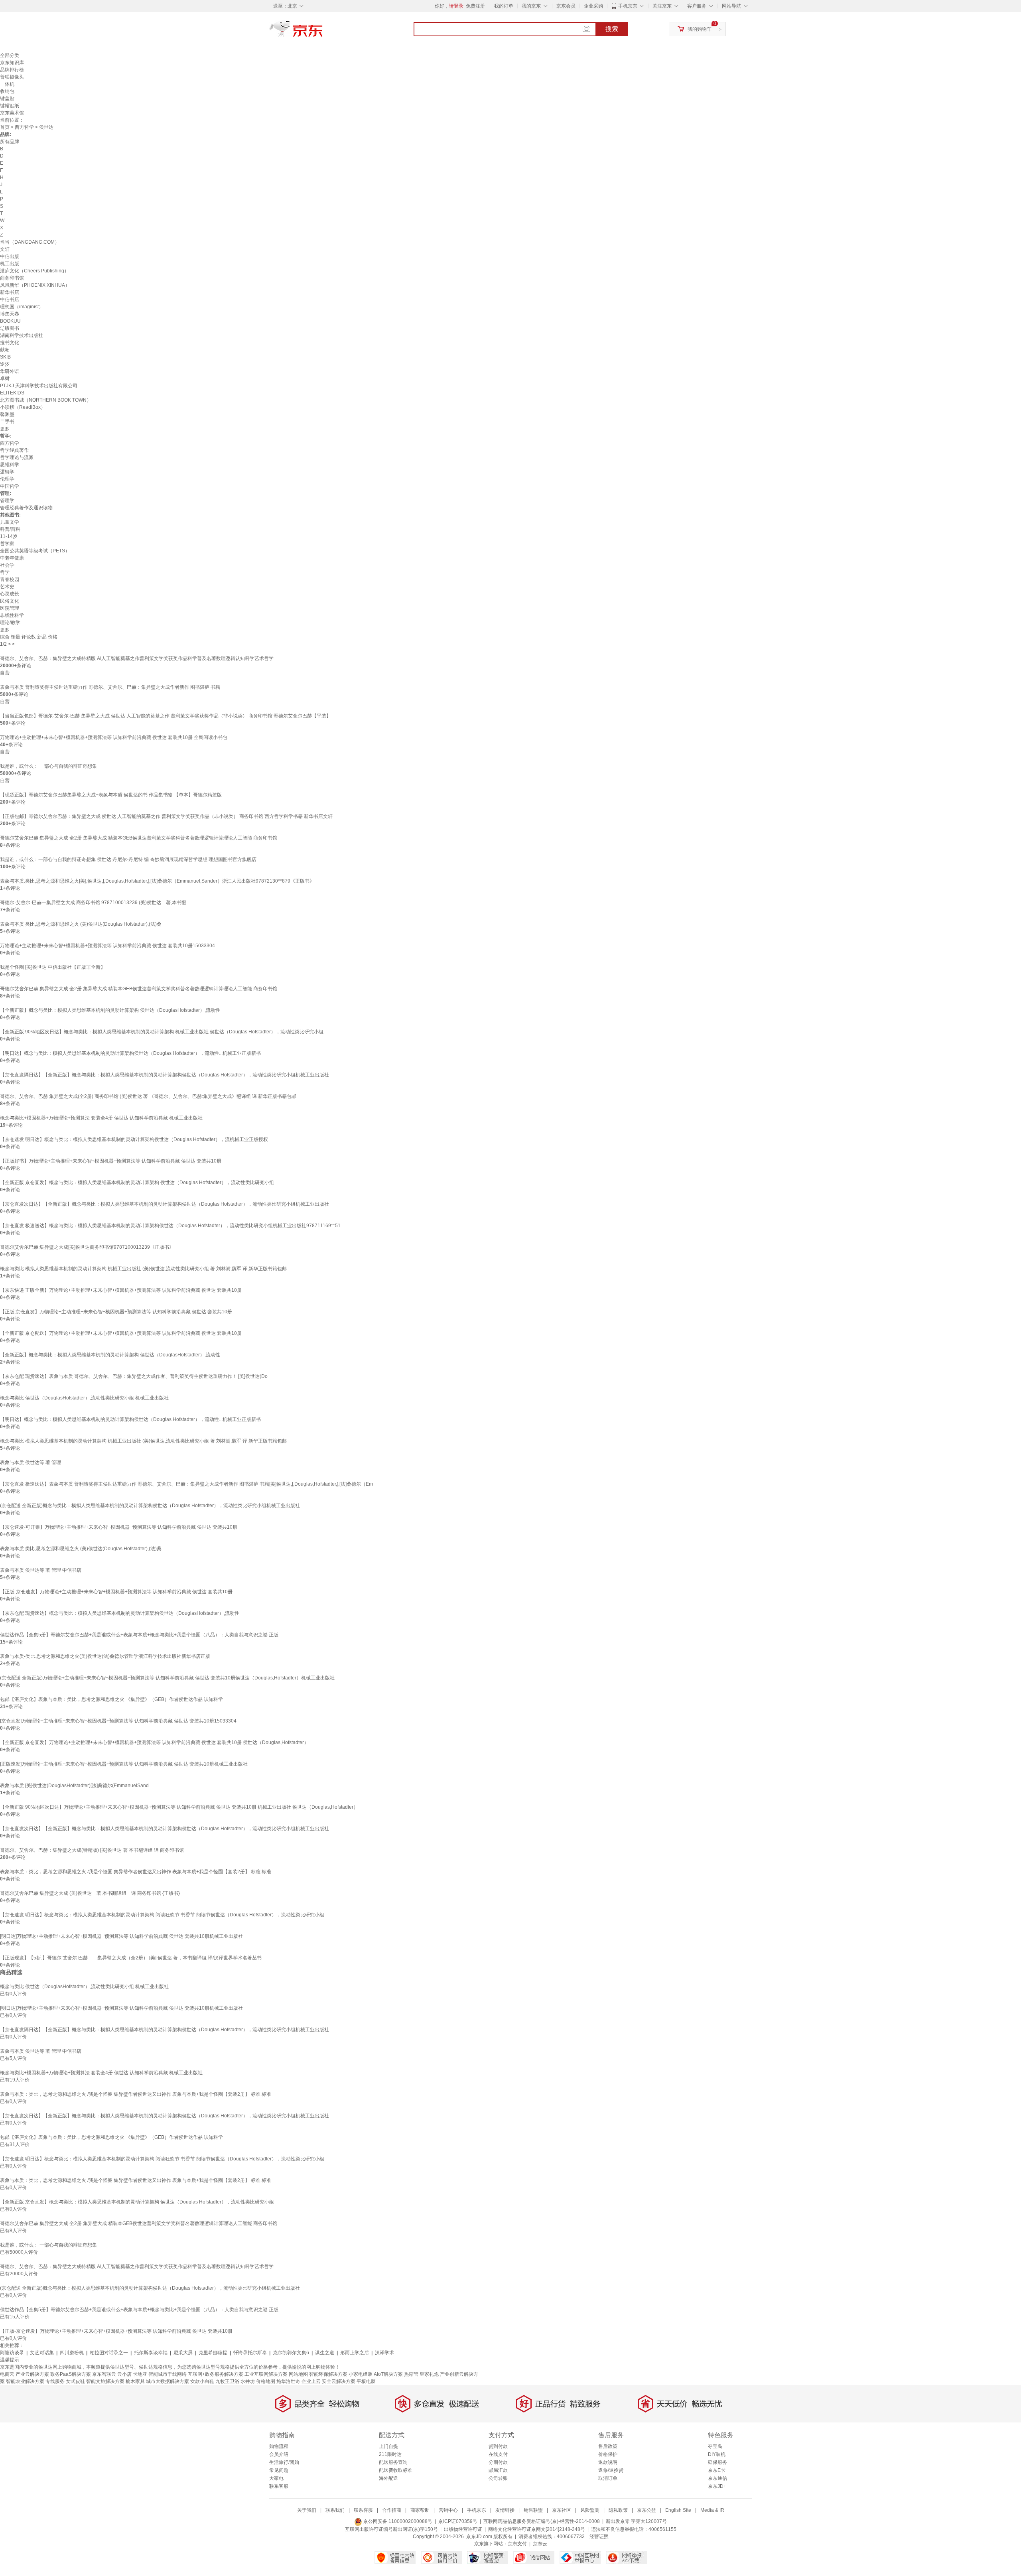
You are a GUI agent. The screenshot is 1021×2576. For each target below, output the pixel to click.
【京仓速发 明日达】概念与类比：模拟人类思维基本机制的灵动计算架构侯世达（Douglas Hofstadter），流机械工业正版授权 (134, 1139)
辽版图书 (10, 328)
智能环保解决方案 (328, 2374)
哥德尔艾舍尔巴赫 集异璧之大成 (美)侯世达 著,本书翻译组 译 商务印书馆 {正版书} (90, 1893)
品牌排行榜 (12, 70)
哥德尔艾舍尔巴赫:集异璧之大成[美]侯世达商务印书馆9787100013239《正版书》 (87, 1247)
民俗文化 (10, 601)
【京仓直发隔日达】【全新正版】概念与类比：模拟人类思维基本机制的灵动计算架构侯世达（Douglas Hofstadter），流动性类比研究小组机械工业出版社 (165, 1075)
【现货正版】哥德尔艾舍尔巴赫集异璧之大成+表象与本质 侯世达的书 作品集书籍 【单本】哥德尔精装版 (111, 795)
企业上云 (311, 2381)
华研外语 (10, 371)
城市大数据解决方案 (168, 2381)
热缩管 (411, 2374)
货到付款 (498, 2446)
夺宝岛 (715, 2446)
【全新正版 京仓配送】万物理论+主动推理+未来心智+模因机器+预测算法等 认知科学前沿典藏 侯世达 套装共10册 (121, 1333)
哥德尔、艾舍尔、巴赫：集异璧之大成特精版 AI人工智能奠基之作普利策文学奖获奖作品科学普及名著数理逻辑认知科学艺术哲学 (137, 658)
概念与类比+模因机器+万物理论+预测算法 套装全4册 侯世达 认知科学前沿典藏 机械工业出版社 (101, 1118)
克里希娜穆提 (213, 2353)
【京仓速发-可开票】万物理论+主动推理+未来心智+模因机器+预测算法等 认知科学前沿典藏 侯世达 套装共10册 (119, 1527)
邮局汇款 (498, 2470)
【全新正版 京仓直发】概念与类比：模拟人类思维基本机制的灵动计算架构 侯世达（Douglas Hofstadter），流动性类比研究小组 (137, 1183)
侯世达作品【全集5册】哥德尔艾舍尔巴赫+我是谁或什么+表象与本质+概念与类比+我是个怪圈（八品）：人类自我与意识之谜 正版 (139, 1635)
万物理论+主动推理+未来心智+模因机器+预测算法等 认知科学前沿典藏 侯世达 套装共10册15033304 (107, 946)
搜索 (612, 29)
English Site (678, 2510)
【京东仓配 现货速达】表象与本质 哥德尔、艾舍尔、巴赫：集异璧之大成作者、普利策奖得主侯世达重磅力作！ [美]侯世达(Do (134, 1376)
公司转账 (498, 2478)
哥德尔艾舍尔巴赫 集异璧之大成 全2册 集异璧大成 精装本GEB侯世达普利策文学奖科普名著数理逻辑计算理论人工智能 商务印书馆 (139, 838)
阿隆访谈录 (12, 2353)
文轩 (5, 249)
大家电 (276, 2478)
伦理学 (7, 479)
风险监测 (590, 2510)
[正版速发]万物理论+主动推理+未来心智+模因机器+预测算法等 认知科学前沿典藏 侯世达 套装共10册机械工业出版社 (124, 1764)
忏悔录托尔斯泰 (250, 2353)
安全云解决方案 (339, 2381)
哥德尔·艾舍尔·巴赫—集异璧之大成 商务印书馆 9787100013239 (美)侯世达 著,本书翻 (93, 903)
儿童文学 (10, 522)
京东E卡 (717, 2470)
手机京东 (628, 6)
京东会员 (566, 6)
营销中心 (448, 2510)
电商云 (7, 2374)
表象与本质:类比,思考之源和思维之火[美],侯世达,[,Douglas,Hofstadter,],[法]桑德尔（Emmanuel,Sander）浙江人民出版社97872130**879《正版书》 (157, 881)
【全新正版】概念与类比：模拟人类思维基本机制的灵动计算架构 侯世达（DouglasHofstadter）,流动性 (110, 1010)
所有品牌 (10, 142)
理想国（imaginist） (22, 307)
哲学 (5, 572)
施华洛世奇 (288, 2381)
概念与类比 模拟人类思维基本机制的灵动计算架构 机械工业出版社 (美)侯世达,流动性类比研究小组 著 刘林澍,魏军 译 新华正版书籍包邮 (143, 1269)
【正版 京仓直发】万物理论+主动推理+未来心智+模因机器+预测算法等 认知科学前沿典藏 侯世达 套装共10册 (116, 1312)
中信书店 (10, 300)
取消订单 (608, 2478)
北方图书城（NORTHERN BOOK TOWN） (46, 400)
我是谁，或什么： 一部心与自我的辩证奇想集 (48, 766)
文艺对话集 (42, 2353)
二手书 (7, 422)
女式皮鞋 (75, 2381)
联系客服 (279, 2486)
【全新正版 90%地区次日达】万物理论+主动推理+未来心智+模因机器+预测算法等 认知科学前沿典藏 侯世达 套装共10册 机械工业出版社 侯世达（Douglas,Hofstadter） (179, 1807)
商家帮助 (420, 2510)
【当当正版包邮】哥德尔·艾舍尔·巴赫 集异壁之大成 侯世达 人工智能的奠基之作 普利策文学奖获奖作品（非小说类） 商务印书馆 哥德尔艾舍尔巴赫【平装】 (166, 716)
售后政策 (608, 2446)
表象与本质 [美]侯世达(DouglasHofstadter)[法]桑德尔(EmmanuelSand (74, 1786)
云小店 (124, 2374)
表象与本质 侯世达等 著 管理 (31, 1462)
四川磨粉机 (72, 2353)
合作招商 (392, 2510)
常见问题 (279, 2470)
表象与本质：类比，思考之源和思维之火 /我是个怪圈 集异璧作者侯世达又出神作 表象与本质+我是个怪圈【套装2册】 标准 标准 (136, 1872)
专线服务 (55, 2381)
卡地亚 (140, 2374)
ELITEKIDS (12, 393)
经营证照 (599, 2537)
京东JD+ (717, 2486)
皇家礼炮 (429, 2374)
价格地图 (266, 2381)
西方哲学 (24, 127)
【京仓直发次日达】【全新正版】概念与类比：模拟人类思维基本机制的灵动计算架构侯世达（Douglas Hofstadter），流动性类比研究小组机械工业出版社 (165, 1204)
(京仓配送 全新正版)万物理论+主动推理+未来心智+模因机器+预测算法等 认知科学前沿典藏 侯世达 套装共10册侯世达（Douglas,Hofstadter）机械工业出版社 (167, 1678)
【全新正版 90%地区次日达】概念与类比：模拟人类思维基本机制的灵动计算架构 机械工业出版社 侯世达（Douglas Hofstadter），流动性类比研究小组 (162, 1032)
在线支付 (498, 2454)
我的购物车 (700, 29)
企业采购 (593, 6)
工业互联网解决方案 (266, 2374)
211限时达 (390, 2454)
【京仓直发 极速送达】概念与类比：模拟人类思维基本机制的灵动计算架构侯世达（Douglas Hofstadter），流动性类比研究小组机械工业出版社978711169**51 (170, 1226)
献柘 (5, 350)
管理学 (7, 501)
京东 (323, 32)
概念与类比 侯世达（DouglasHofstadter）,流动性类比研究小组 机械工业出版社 (84, 1398)
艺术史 (7, 587)
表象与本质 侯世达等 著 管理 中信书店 (41, 1570)
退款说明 (608, 2462)
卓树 (5, 378)
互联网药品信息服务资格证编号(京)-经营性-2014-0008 (542, 2521)
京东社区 (562, 2510)
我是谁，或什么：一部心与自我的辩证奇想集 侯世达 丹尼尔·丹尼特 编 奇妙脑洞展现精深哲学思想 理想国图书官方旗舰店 (128, 859)
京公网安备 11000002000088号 (397, 2521)
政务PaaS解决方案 (71, 2374)
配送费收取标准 (396, 2470)
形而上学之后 (355, 2353)
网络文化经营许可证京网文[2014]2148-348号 (537, 2529)
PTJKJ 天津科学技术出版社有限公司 (39, 386)
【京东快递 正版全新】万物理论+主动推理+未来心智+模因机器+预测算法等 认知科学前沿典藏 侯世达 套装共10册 (121, 1290)
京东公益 (647, 2510)
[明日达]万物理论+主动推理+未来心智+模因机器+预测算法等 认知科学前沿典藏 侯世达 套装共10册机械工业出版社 (121, 1936)
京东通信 (717, 2478)
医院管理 (10, 608)
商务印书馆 (12, 278)
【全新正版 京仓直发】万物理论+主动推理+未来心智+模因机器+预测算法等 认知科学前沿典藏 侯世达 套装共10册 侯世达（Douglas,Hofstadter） (154, 1742)
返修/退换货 (611, 2470)
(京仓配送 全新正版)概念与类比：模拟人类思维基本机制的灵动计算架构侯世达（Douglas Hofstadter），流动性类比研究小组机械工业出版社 (150, 1506)
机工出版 (10, 264)
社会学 (7, 565)
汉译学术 (384, 2353)
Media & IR (712, 2510)
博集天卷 (10, 314)
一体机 (7, 84)
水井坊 (248, 2381)
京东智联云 (104, 2374)
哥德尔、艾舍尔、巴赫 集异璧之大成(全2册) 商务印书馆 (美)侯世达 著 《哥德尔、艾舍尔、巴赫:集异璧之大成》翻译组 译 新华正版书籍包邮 (148, 1096)
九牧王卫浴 (227, 2381)
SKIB (5, 357)
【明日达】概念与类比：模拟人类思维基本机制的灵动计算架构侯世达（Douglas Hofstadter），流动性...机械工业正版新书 (130, 1053)
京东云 (540, 2544)
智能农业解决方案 (25, 2381)
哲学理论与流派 (17, 457)
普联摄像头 (12, 77)
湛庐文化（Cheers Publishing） (34, 271)
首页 (5, 127)
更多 (5, 429)
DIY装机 (717, 2454)
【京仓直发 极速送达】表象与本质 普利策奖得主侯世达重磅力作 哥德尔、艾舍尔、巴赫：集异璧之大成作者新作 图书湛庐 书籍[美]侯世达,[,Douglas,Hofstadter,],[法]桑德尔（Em (186, 1484)
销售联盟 (533, 2510)
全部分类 (10, 55)
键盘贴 (7, 99)
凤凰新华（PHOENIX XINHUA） (35, 285)
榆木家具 (135, 2381)
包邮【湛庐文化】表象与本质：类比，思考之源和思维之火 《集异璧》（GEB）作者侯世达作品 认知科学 (111, 1699)
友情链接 (505, 2510)
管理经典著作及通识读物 (26, 508)
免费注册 (475, 6)
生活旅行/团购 (284, 2462)
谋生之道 (325, 2353)
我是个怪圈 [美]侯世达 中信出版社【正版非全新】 (53, 967)
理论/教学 (10, 623)
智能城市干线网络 (168, 2374)
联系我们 (335, 2510)
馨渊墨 (7, 414)
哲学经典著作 (14, 450)
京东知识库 (12, 63)
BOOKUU (10, 321)
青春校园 (10, 579)
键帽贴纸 (10, 106)
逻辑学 (7, 472)
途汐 (5, 364)
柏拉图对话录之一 (109, 2353)
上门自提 (388, 2446)
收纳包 (7, 91)
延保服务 (717, 2462)
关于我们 (307, 2510)
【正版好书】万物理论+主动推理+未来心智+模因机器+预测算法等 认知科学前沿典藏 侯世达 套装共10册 (111, 1161)
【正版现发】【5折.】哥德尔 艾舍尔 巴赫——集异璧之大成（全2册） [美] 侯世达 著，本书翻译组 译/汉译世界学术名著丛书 (131, 1958)
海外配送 (388, 2478)
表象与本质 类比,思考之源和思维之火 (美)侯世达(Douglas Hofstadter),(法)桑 (81, 924)
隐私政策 (618, 2510)
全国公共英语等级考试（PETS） (35, 551)
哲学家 (7, 544)
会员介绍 (279, 2454)
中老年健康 (12, 558)
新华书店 (10, 292)
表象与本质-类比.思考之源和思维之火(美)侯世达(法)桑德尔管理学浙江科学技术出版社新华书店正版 (105, 1656)
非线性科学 (12, 615)
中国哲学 (10, 486)
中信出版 (10, 256)
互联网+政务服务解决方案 (216, 2374)
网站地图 (298, 2374)
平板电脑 (366, 2381)
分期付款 (498, 2462)
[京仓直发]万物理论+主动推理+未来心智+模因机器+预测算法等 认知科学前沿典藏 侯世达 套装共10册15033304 (118, 1721)
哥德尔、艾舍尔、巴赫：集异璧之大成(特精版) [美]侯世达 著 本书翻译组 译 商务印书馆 (92, 1850)
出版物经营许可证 (463, 2529)
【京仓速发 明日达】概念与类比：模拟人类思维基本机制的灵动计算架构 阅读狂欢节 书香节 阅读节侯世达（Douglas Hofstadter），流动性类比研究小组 (162, 1915)
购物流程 (279, 2446)
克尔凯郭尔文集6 (291, 2353)
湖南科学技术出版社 (22, 335)
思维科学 (10, 465)
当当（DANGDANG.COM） (30, 242)
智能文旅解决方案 (105, 2381)
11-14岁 (9, 536)
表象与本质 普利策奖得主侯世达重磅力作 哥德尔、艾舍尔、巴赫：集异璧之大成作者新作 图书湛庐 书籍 (110, 687)
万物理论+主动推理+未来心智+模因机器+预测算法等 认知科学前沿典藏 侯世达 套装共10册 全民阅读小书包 (114, 737)
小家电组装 (361, 2374)
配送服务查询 (393, 2462)
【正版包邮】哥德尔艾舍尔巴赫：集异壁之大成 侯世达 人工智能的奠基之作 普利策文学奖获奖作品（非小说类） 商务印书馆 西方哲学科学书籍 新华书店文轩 (166, 816)
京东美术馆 (12, 113)
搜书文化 (10, 343)
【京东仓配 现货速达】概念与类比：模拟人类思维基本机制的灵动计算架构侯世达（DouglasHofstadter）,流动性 (120, 1613)
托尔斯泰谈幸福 (151, 2353)
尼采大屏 (183, 2353)
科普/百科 (10, 529)
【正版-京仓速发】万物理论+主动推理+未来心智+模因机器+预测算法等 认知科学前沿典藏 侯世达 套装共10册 (116, 1592)
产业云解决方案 (32, 2374)
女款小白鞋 (202, 2381)
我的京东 (531, 6)
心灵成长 (10, 594)
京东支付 (517, 2544)
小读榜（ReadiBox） (23, 407)
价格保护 (608, 2454)
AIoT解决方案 (388, 2374)
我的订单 (504, 6)
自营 (5, 673)
